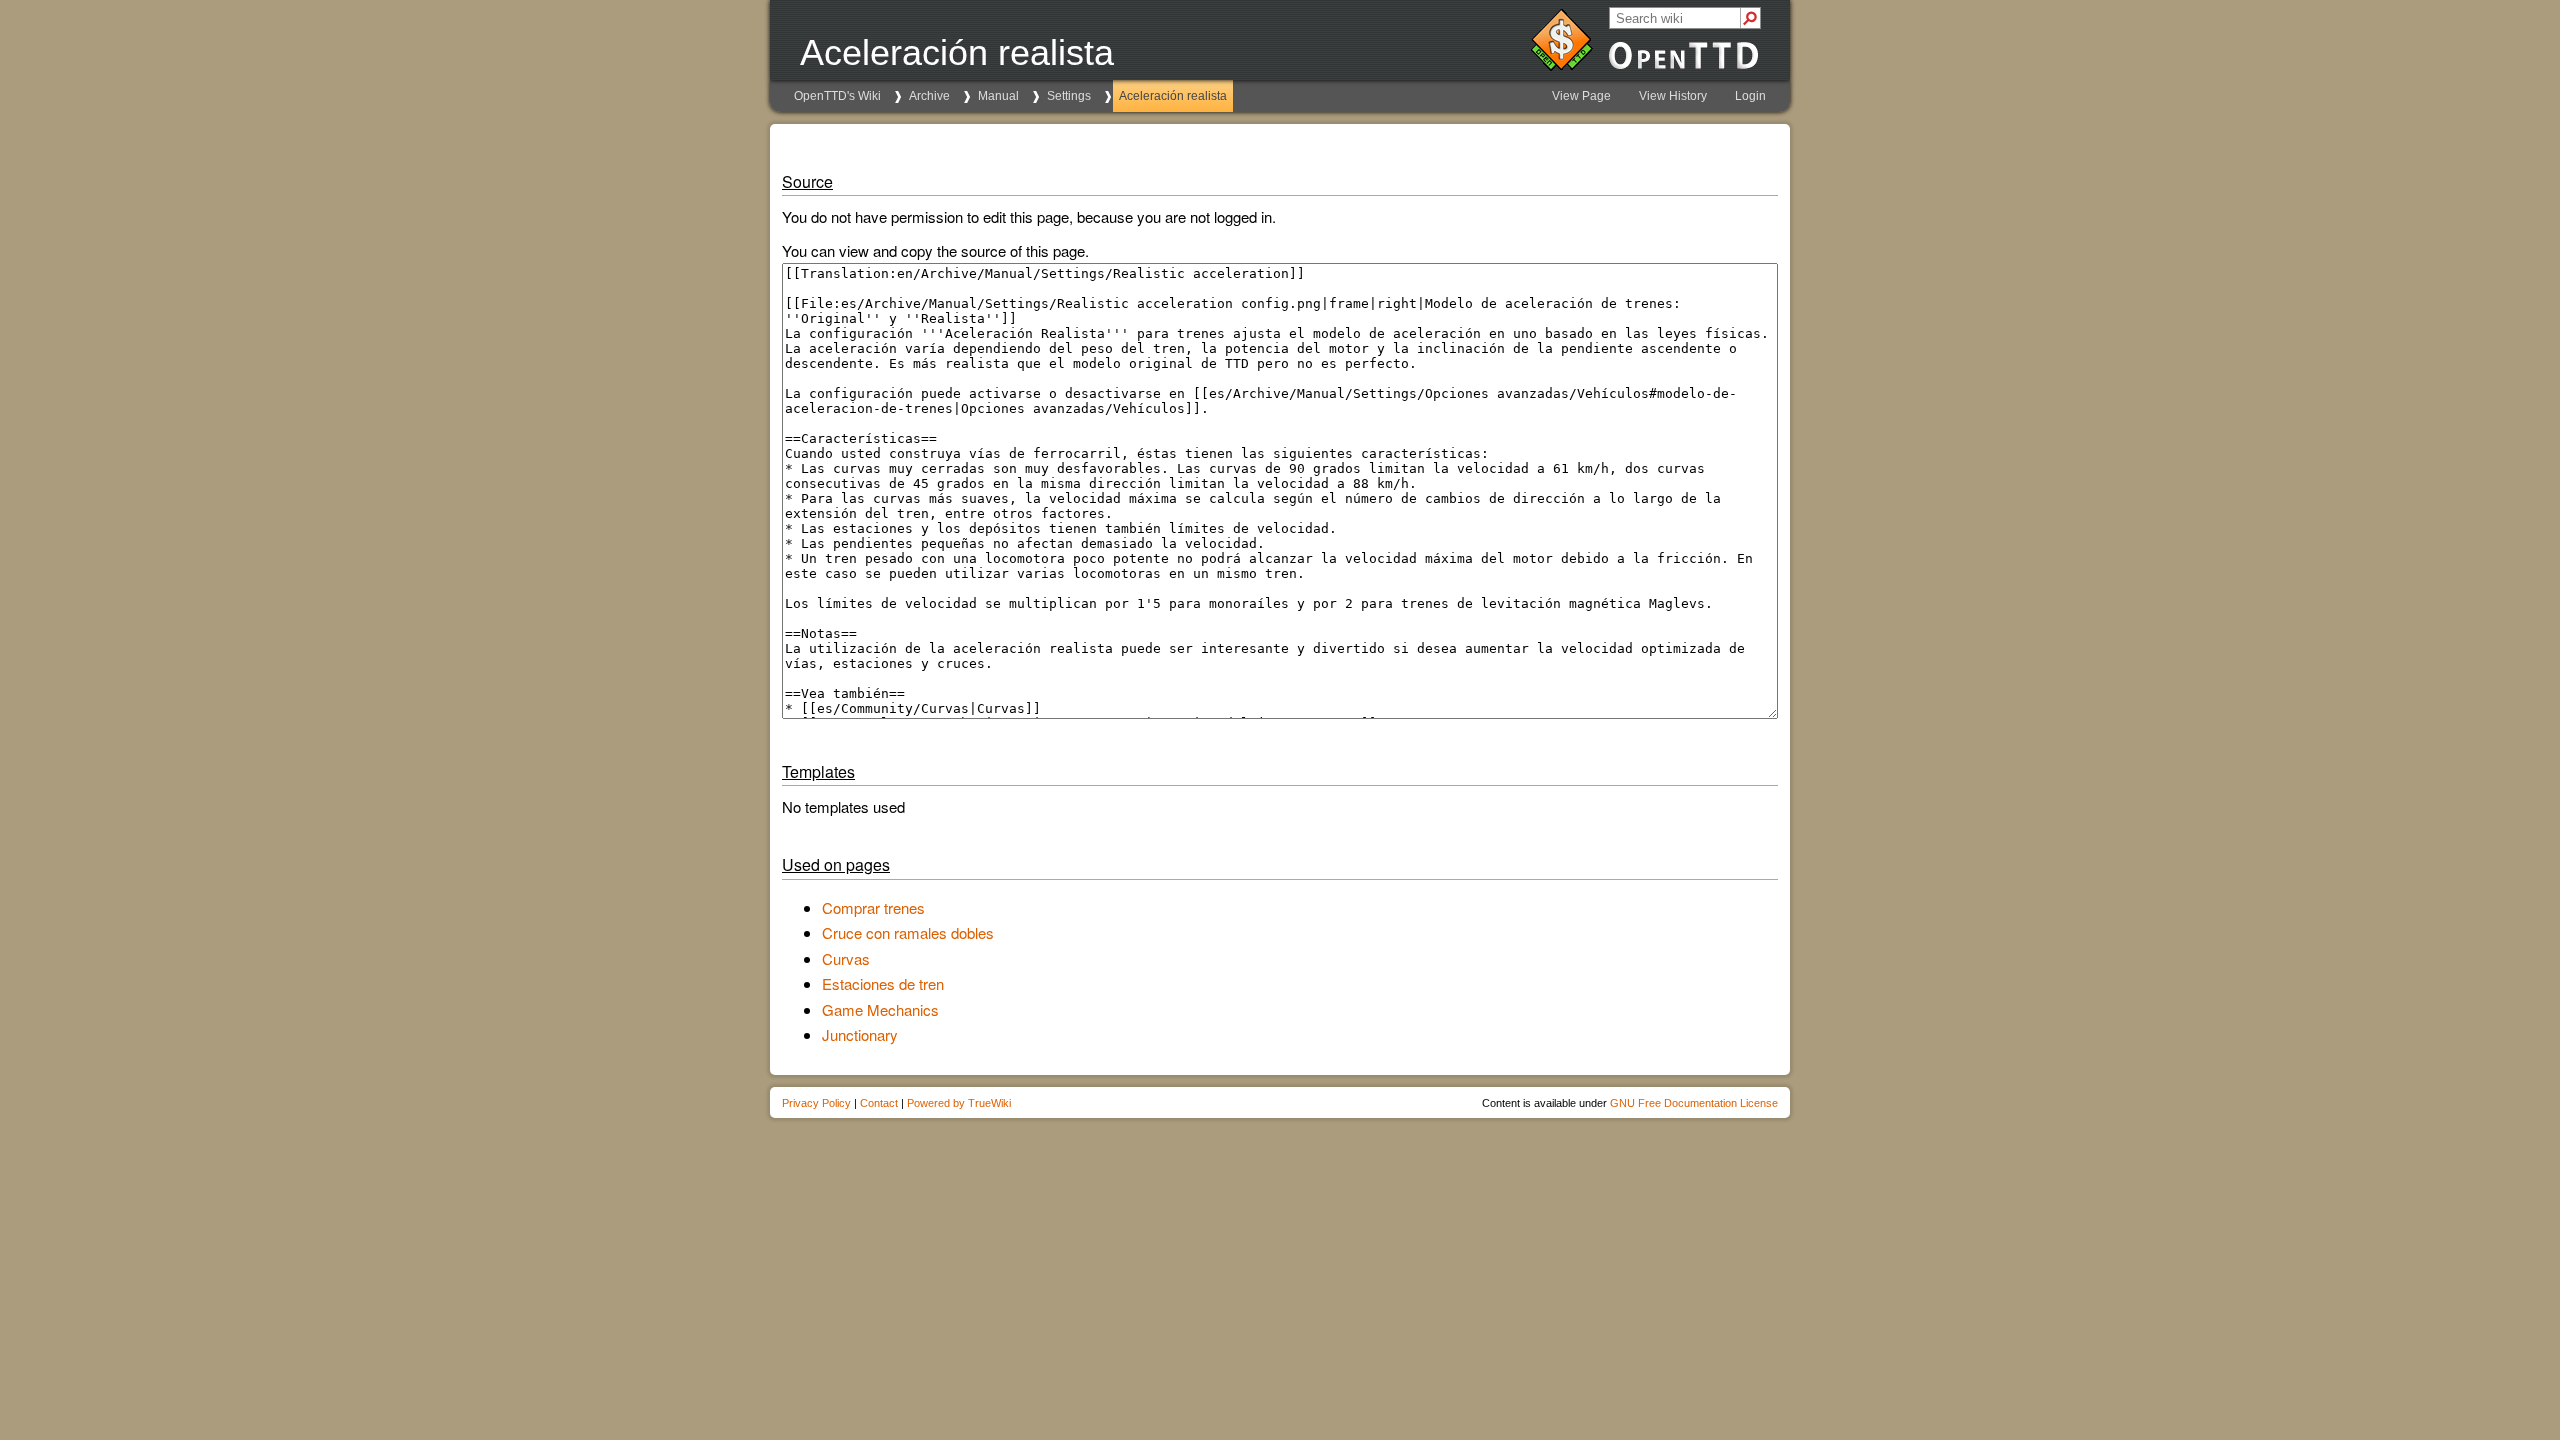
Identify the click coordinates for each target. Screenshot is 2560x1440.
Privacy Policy (816, 1103)
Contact (879, 1103)
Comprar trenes (873, 907)
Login (1750, 96)
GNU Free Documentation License (1694, 1103)
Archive (929, 96)
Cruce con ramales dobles (908, 932)
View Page (1581, 96)
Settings (1069, 96)
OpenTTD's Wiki (837, 96)
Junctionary (860, 1034)
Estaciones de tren (883, 983)
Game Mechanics (880, 1009)
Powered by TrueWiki (959, 1103)
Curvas (846, 958)
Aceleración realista (1173, 96)
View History (1673, 96)
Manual (998, 96)
